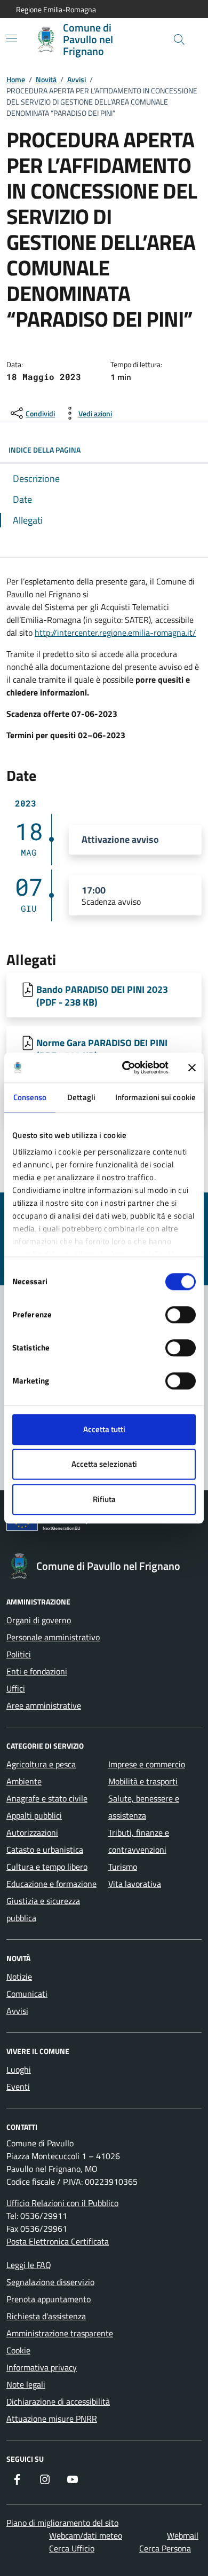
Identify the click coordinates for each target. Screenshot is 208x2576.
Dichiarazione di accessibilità (58, 2401)
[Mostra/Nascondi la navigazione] (12, 38)
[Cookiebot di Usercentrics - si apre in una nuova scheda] (126, 1068)
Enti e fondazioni (37, 1671)
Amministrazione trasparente (60, 2333)
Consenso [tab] (30, 1097)
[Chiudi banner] (192, 1068)
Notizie (19, 1977)
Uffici (16, 1688)
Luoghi (19, 2069)
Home (16, 79)
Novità (46, 79)
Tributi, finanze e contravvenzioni (139, 1841)
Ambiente (24, 1781)
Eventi (18, 2087)
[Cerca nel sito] (179, 39)
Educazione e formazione (51, 1884)
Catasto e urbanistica (45, 1850)
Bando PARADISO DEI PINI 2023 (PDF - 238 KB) (102, 995)
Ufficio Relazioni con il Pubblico (62, 2203)
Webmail (183, 2535)
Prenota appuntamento (49, 2299)
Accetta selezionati (104, 1464)
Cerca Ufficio (72, 2548)
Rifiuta (104, 1499)
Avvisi (77, 79)
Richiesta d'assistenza (46, 2316)
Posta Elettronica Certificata (58, 2241)
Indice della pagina (45, 450)
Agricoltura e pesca (41, 1764)
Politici (19, 1654)
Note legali (26, 2384)
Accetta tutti (104, 1429)
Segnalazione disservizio (50, 2282)
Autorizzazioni (32, 1832)
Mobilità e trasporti (143, 1781)
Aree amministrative (44, 1705)
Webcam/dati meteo (86, 2535)
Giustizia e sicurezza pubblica (43, 1909)
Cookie (18, 2350)
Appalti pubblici (34, 1815)
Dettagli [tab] (81, 1097)
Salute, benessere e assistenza (144, 1807)
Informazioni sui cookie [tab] (155, 1097)
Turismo (123, 1867)
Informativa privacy (42, 2367)
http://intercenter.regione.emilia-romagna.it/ (115, 633)
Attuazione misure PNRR (52, 2419)
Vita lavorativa (135, 1884)
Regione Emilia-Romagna (56, 9)
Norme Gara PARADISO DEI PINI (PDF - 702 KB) (102, 1049)
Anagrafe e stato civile (47, 1798)
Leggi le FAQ (29, 2265)
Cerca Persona (165, 2548)
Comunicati (27, 1994)
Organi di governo (39, 1620)
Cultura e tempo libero (47, 1867)
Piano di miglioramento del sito (62, 2523)
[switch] (181, 1315)
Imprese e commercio (147, 1764)
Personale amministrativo (53, 1637)
